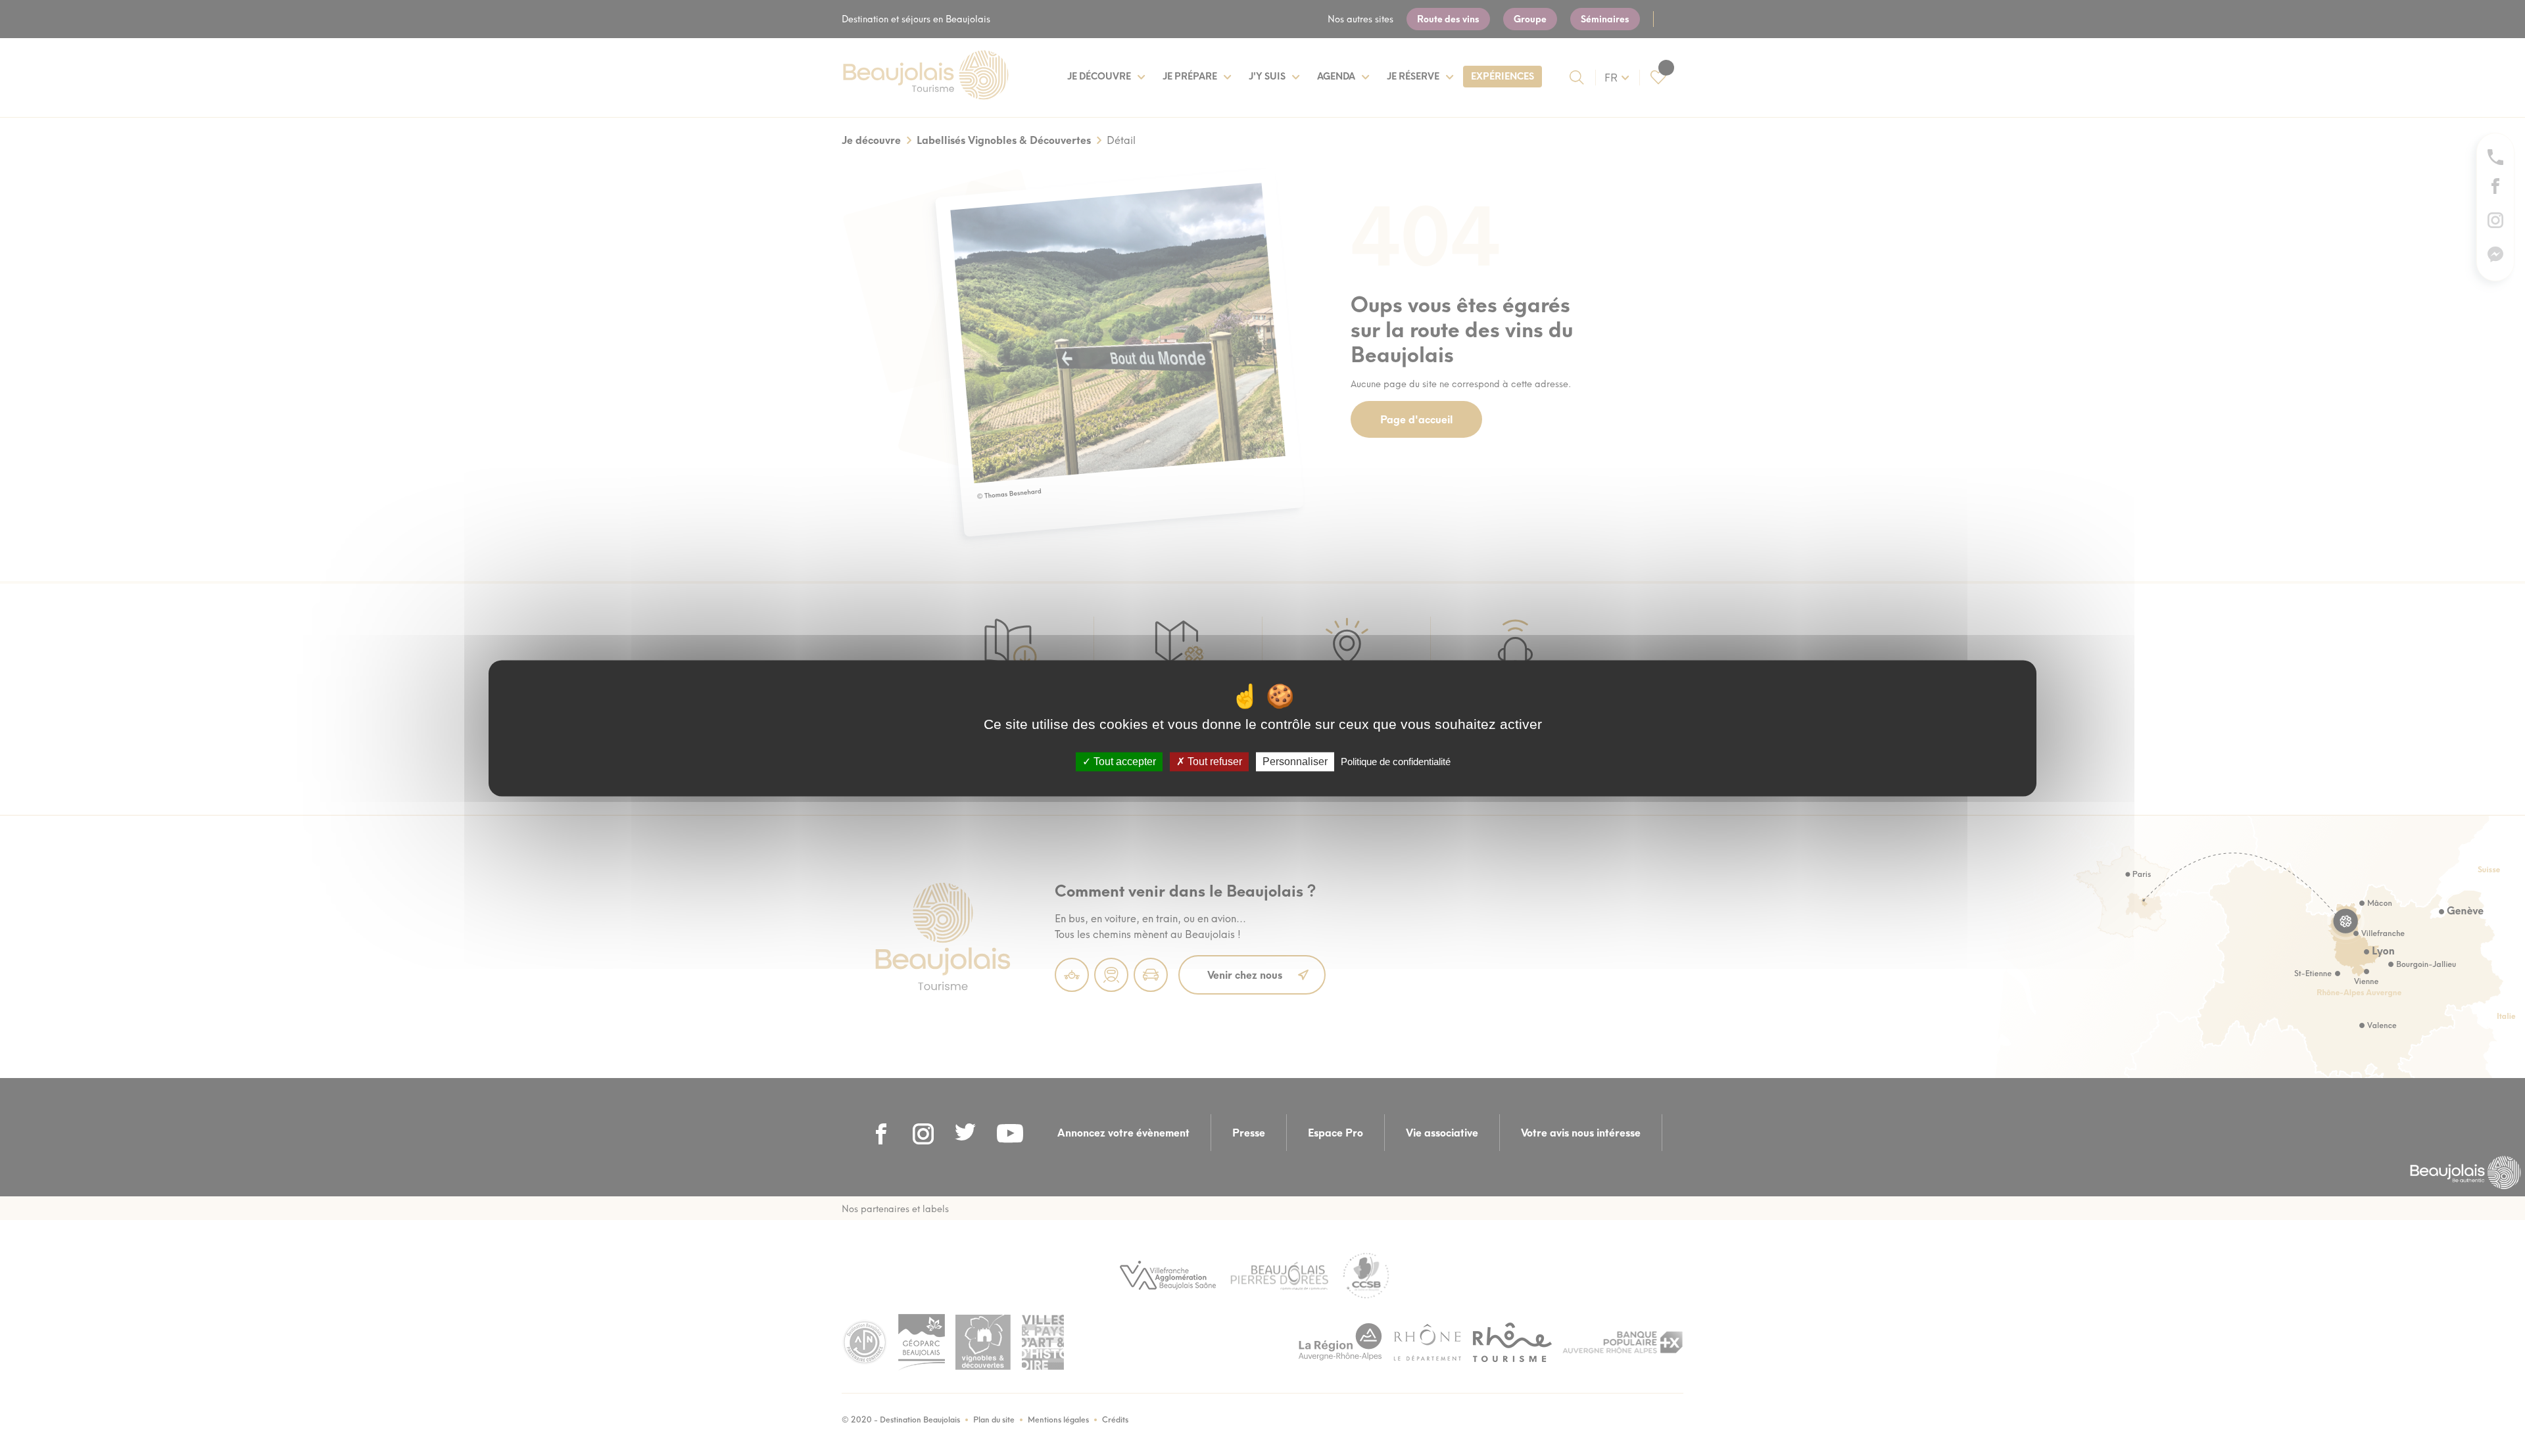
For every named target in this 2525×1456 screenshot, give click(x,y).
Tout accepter (1123, 762)
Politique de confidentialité (1396, 762)
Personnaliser (1295, 762)
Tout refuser (1214, 762)
